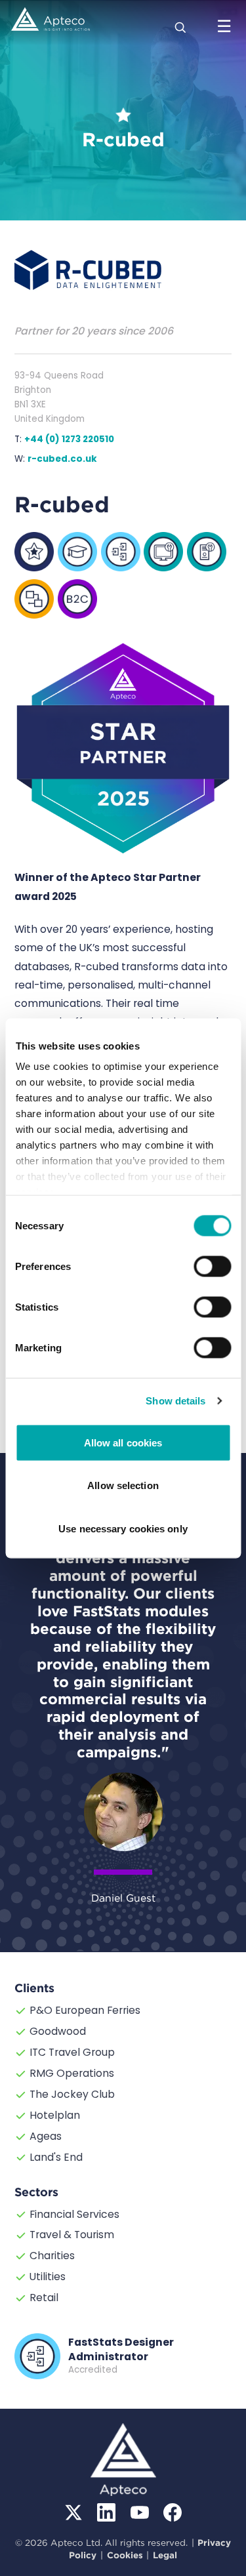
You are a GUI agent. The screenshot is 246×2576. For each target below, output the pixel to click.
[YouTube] (140, 2512)
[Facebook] (173, 2512)
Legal (165, 2555)
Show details (175, 1401)
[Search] (181, 26)
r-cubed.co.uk (62, 459)
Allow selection (123, 1485)
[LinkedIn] (106, 2512)
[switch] (212, 1266)
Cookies (125, 2555)
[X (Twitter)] (73, 2512)
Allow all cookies (123, 1442)
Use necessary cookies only (123, 1528)
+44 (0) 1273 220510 (69, 439)
